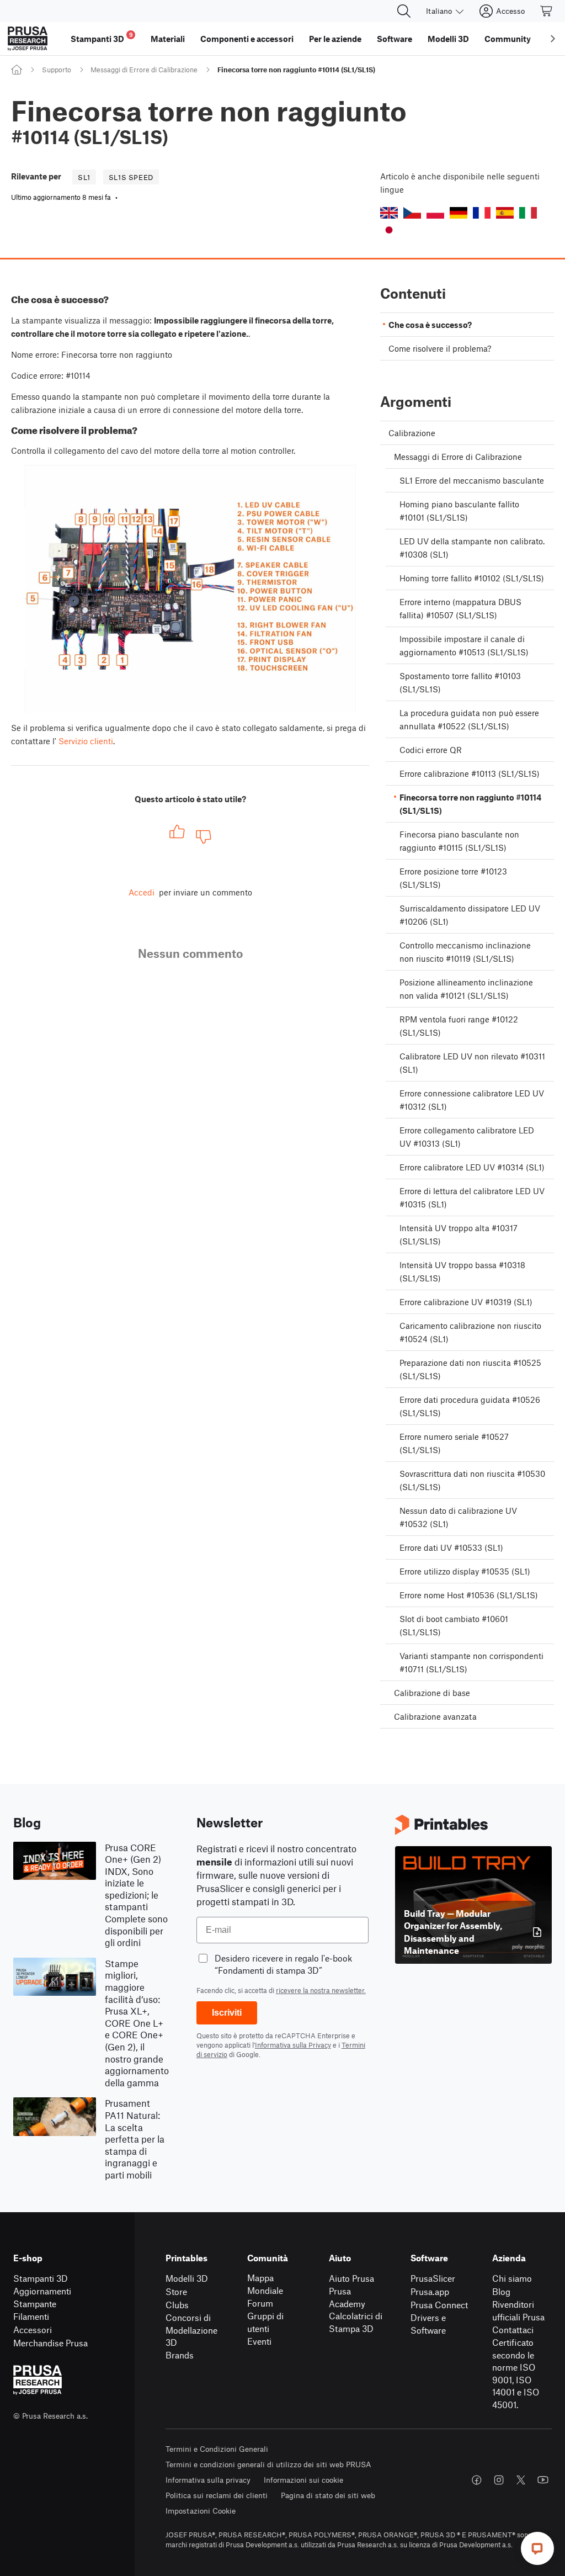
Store (176, 2291)
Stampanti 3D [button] (102, 37)
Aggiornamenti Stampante (42, 2297)
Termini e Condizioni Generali (217, 2449)
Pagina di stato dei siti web (328, 2495)
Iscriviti (227, 2013)
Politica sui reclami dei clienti (217, 2495)
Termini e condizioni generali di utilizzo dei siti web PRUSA (268, 2464)
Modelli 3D (187, 2278)
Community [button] (508, 39)
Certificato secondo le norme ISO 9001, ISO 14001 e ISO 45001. (516, 2373)
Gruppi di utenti (265, 2322)
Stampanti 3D (41, 2278)
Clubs (177, 2305)
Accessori (33, 2329)
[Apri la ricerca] (404, 11)
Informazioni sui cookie (303, 2480)
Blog (501, 2291)
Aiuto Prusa (351, 2278)
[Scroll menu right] (553, 39)
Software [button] (395, 39)
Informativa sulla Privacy (293, 2045)
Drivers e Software (428, 2324)
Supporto (57, 70)
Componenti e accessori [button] (247, 39)
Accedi (142, 892)
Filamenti (31, 2316)
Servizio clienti (86, 741)
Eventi (259, 2341)
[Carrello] (547, 11)
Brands (180, 2355)
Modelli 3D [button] (448, 39)
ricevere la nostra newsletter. (321, 1990)
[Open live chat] (537, 2548)
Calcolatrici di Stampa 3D (356, 2322)
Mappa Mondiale (265, 2284)
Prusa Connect (439, 2305)
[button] (389, 213)
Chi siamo (512, 2278)
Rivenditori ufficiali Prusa (518, 2310)
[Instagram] (499, 2480)
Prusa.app (430, 2291)
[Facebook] (477, 2480)
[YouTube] (543, 2480)
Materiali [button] (168, 39)
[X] (521, 2480)
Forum (260, 2303)
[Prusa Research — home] (28, 39)
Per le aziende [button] (335, 39)
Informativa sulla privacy (208, 2480)
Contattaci (513, 2329)
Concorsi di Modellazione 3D (191, 2330)
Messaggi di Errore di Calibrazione (144, 70)
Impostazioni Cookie (201, 2511)
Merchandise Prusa (50, 2343)
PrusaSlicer (433, 2278)
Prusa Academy (347, 2297)
